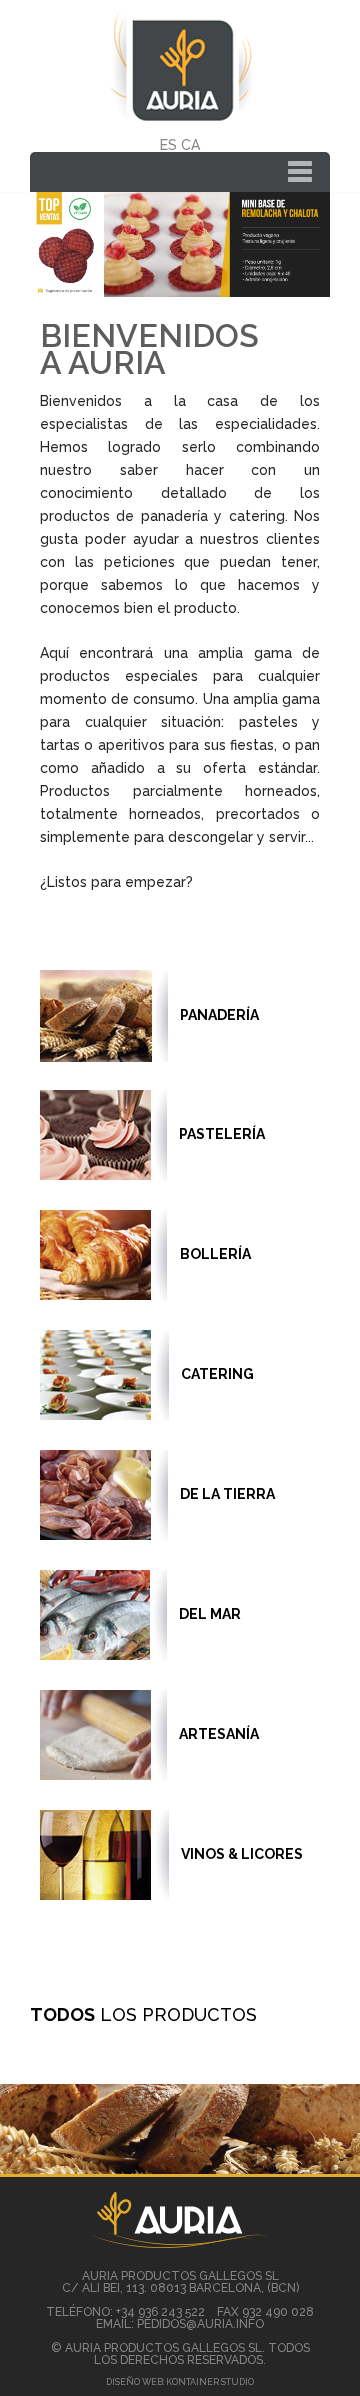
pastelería (222, 1134)
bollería (215, 1254)
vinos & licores (242, 1854)
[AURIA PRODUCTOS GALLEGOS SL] (180, 68)
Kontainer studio (210, 2382)
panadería (219, 1015)
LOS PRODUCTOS (143, 2014)
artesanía (219, 1734)
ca (190, 145)
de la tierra (227, 1494)
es (168, 145)
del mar (210, 1614)
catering (217, 1374)
